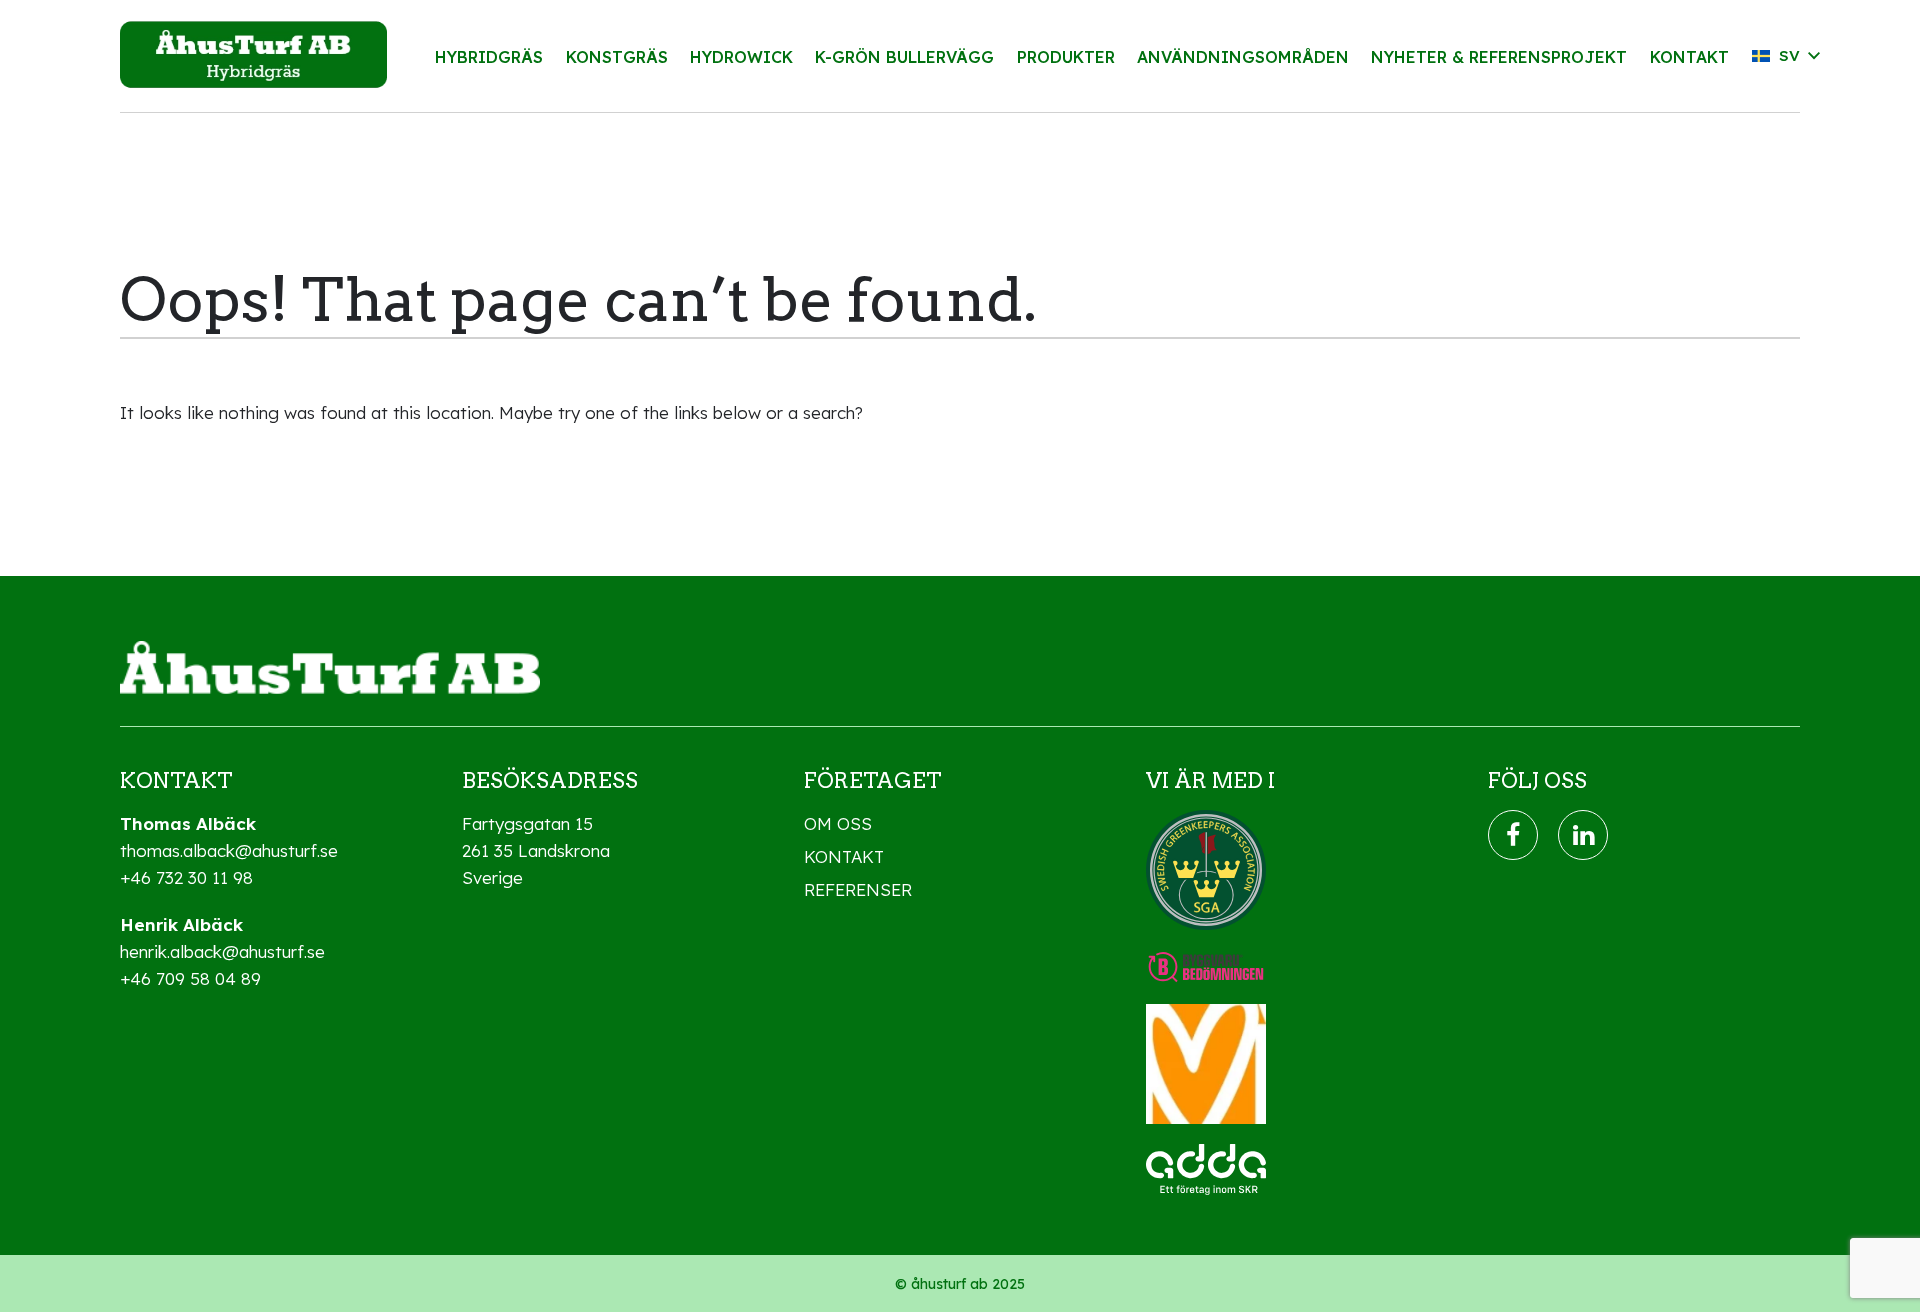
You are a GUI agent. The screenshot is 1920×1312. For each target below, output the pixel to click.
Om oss (838, 823)
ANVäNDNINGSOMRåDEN (1243, 57)
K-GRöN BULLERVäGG (904, 57)
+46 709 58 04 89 (190, 978)
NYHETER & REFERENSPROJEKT (1499, 57)
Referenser (858, 889)
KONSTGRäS (617, 57)
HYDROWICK (741, 57)
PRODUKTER (1066, 57)
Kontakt (844, 856)
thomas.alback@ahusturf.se (229, 850)
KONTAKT (1689, 57)
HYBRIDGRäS (489, 57)
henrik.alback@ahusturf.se (222, 951)
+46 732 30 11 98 (186, 877)
